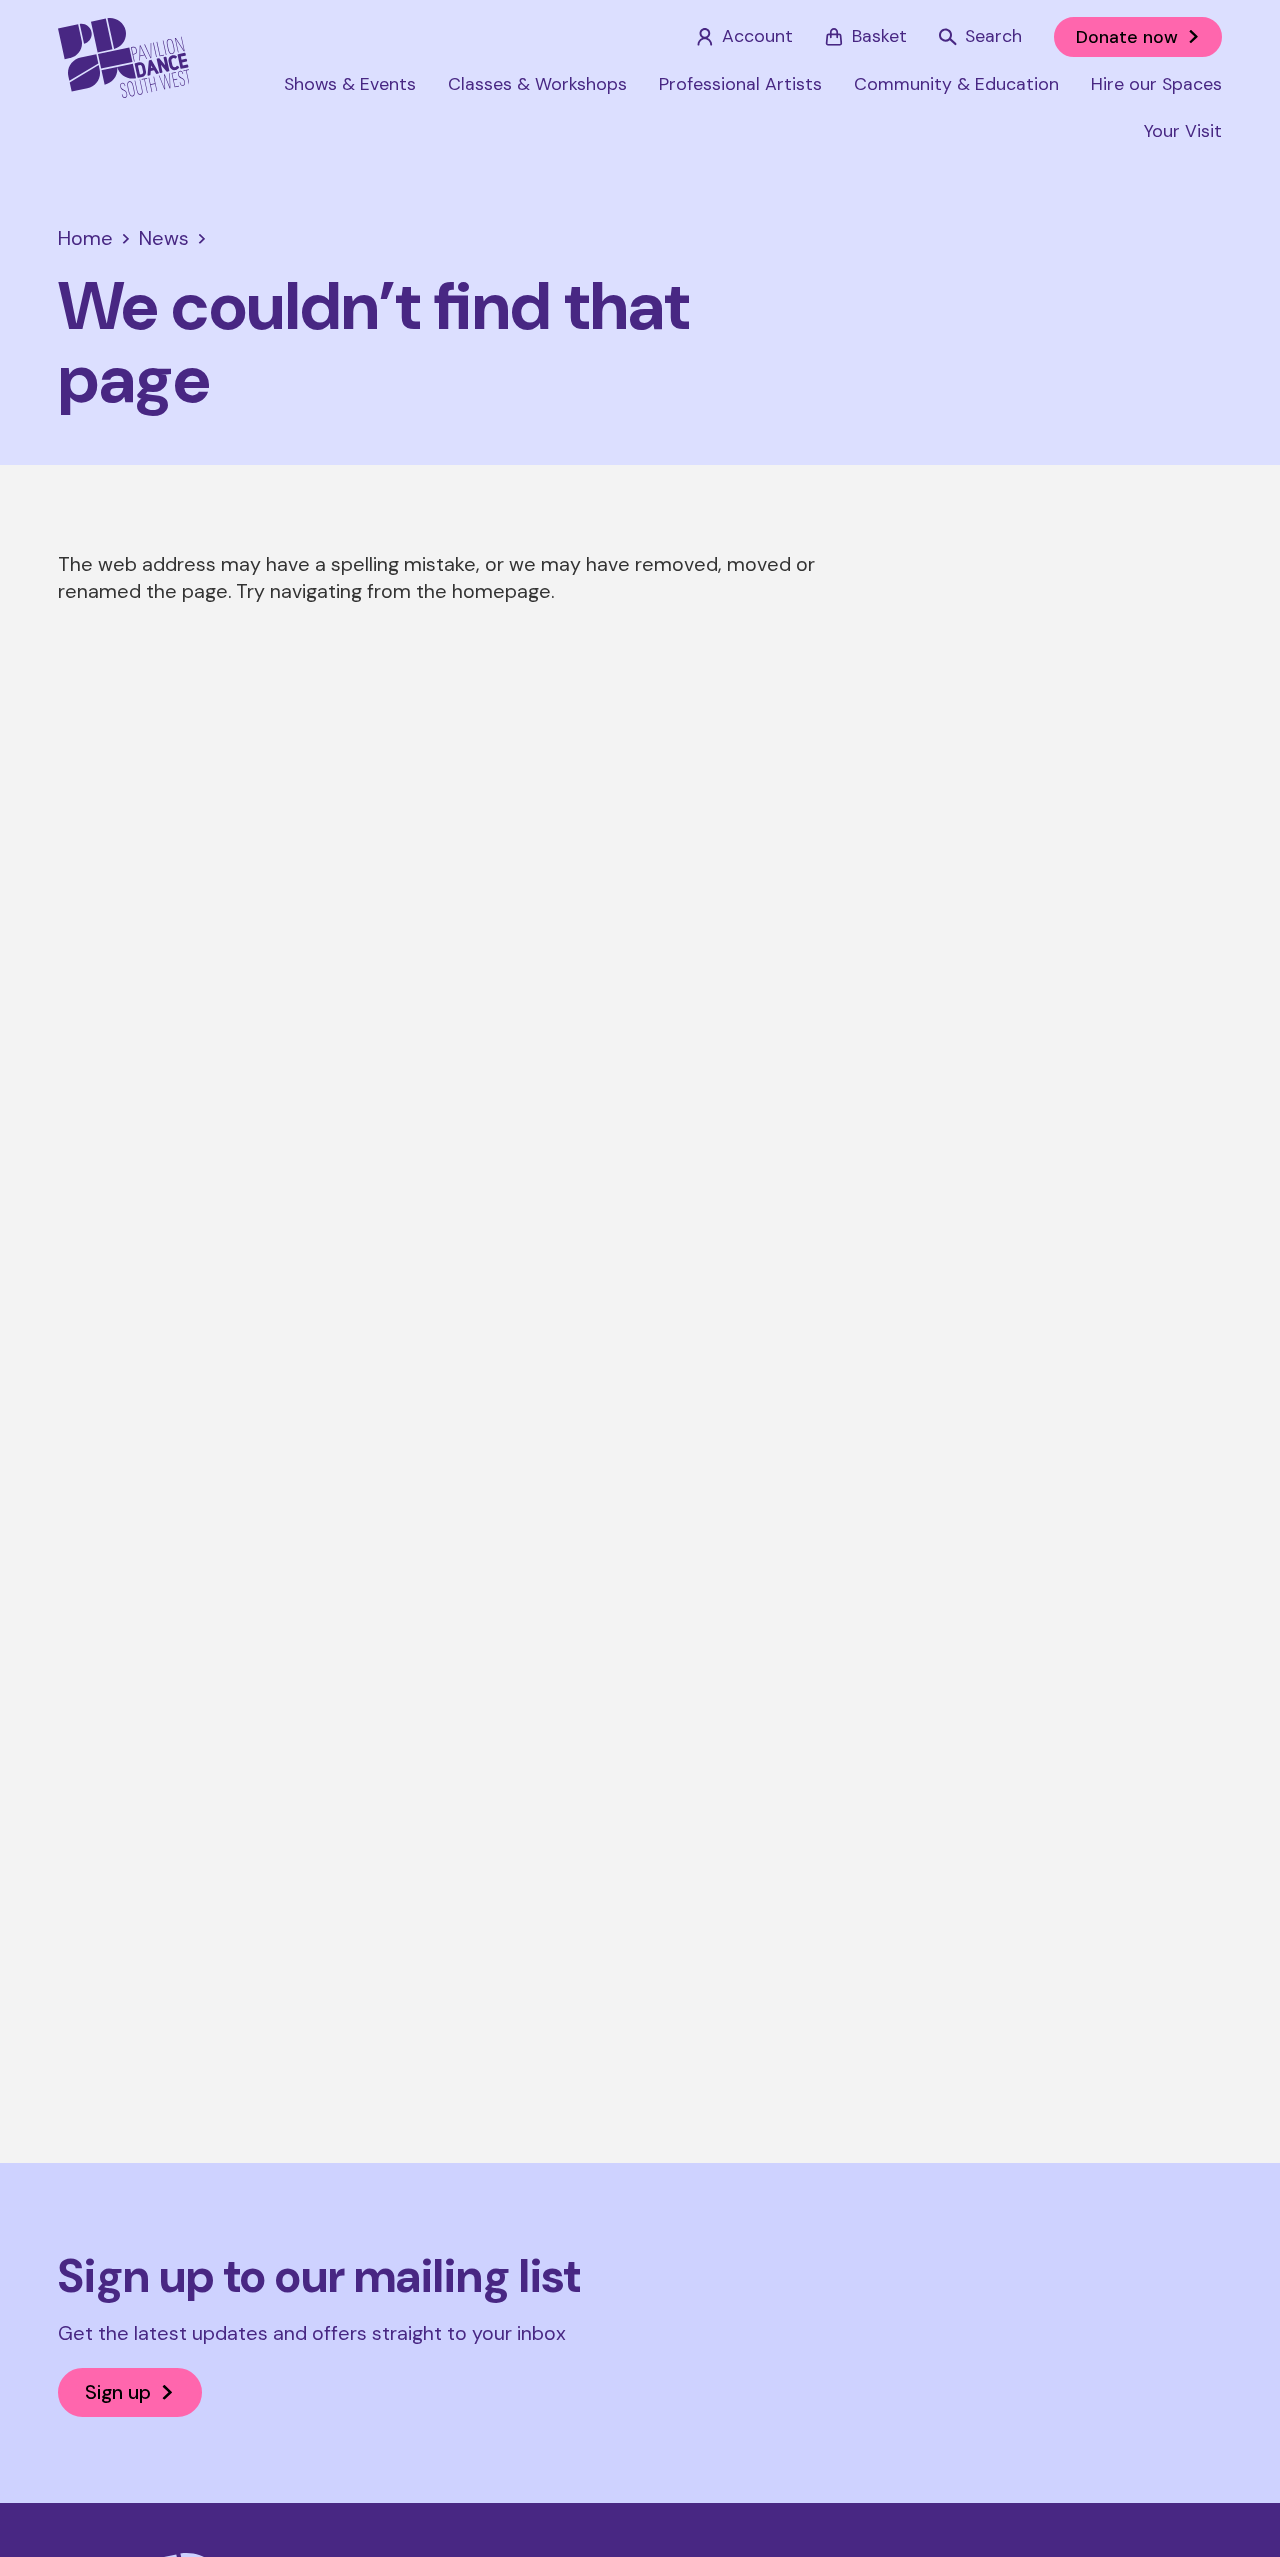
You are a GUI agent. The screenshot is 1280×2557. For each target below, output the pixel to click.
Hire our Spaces (1156, 84)
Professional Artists (740, 84)
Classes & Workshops (537, 84)
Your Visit (1183, 131)
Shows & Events (350, 84)
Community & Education (956, 84)
